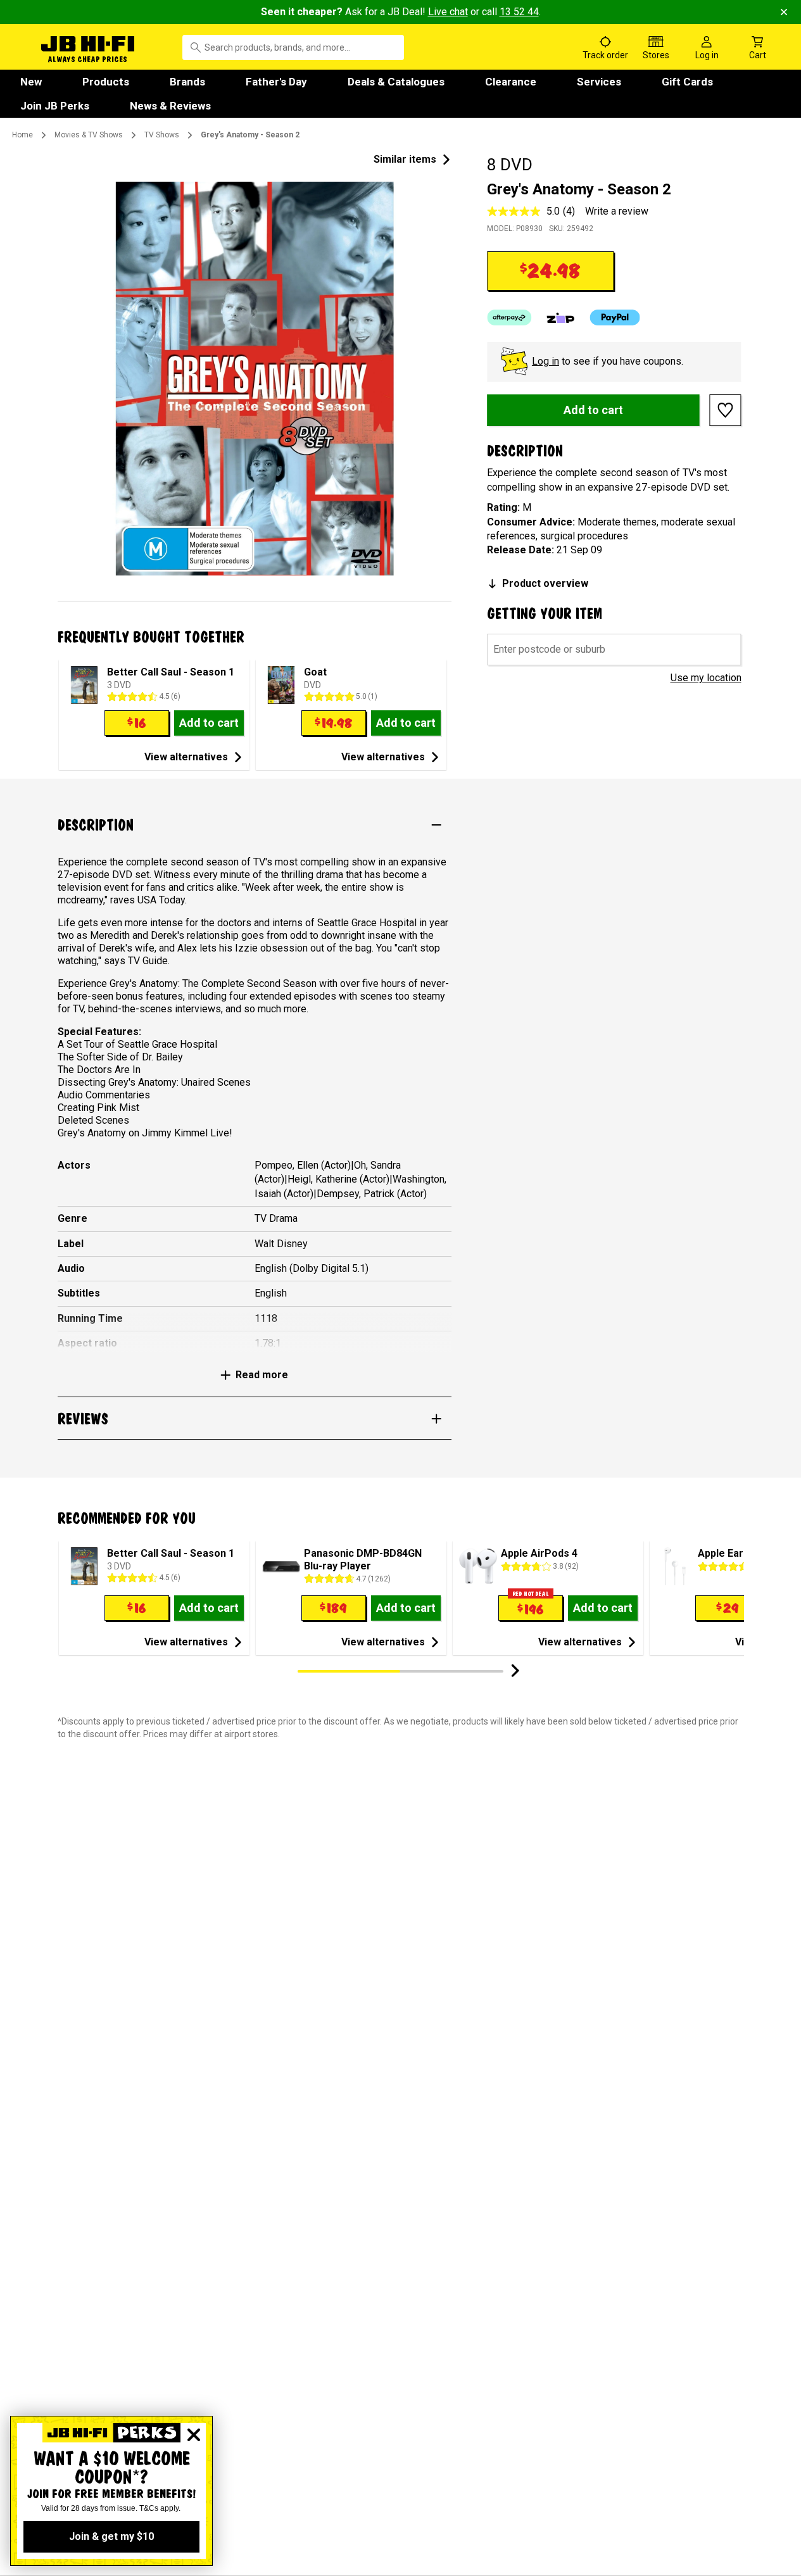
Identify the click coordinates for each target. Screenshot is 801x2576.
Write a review (617, 211)
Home (22, 135)
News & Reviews (170, 106)
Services (599, 82)
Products (106, 82)
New (31, 82)
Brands (187, 82)
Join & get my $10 (111, 2536)
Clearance (511, 82)
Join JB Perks (55, 106)
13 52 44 (519, 12)
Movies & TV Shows (89, 135)
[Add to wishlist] (726, 410)
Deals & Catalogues (396, 82)
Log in (546, 361)
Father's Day (276, 82)
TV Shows (162, 135)
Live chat (448, 12)
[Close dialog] (194, 2435)
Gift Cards (687, 82)
